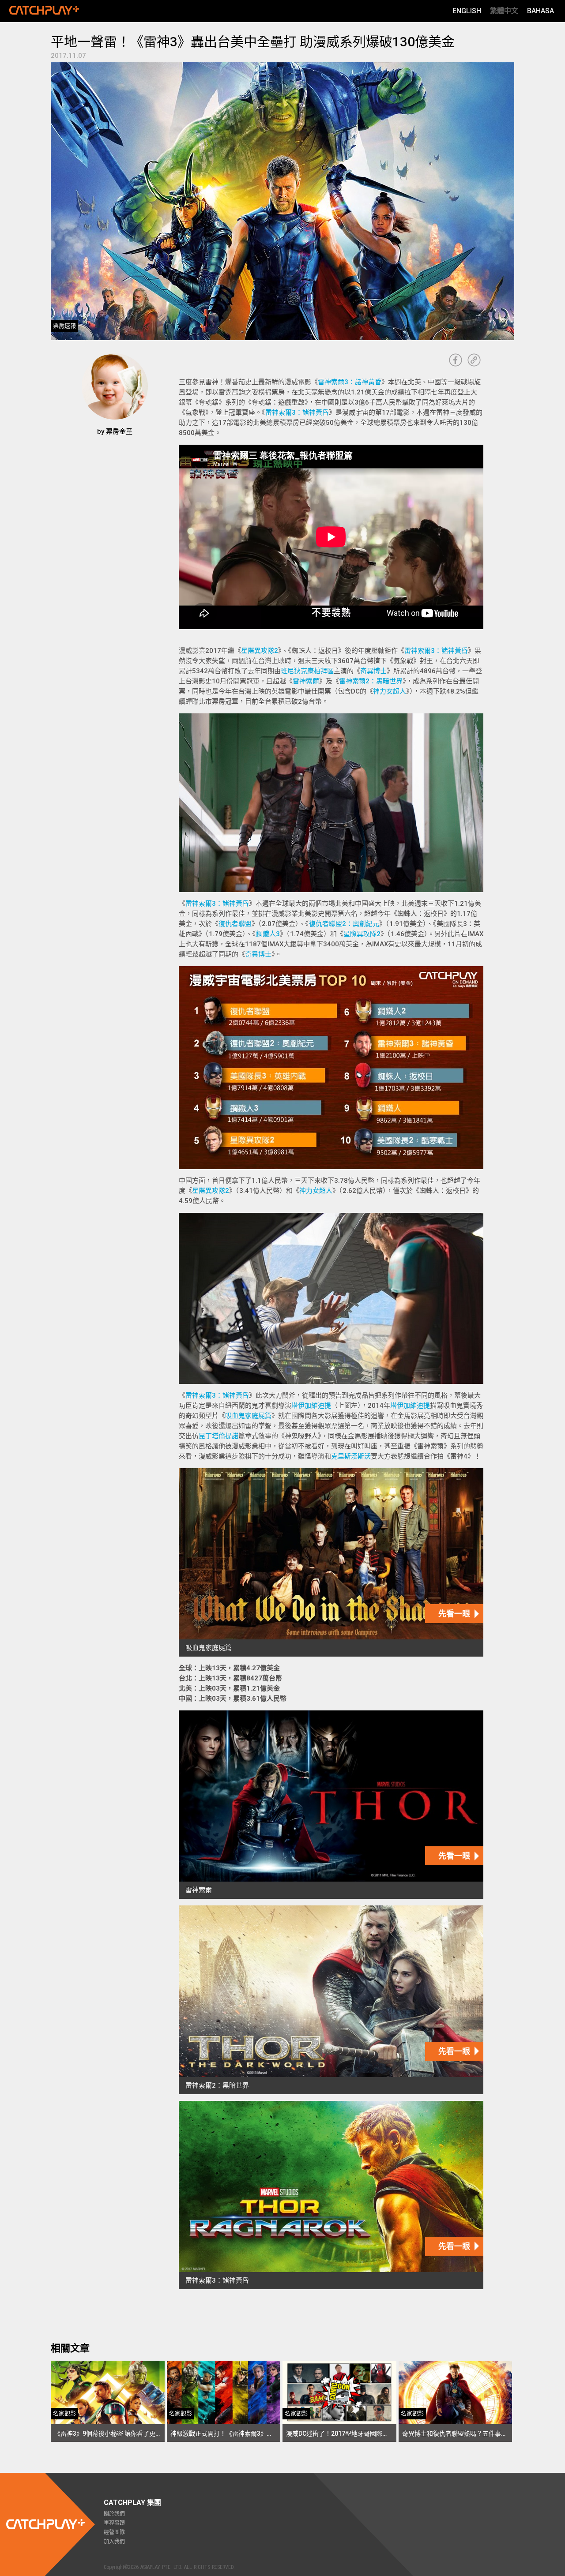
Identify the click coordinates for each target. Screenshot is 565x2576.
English (467, 11)
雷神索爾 (306, 681)
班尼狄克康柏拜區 (307, 671)
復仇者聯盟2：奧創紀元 (344, 924)
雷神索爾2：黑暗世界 (371, 681)
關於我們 (114, 2514)
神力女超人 (390, 691)
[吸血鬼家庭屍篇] (331, 1562)
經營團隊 (114, 2532)
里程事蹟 (114, 2523)
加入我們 (114, 2542)
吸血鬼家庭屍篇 (248, 1416)
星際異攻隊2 (260, 651)
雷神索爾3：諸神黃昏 (350, 382)
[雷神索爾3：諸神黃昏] (331, 2195)
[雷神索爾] (331, 1805)
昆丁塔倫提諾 (218, 1436)
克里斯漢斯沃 (351, 1456)
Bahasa (541, 11)
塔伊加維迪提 (311, 1406)
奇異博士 (373, 671)
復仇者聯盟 (235, 924)
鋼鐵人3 (268, 934)
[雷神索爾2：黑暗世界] (331, 2000)
